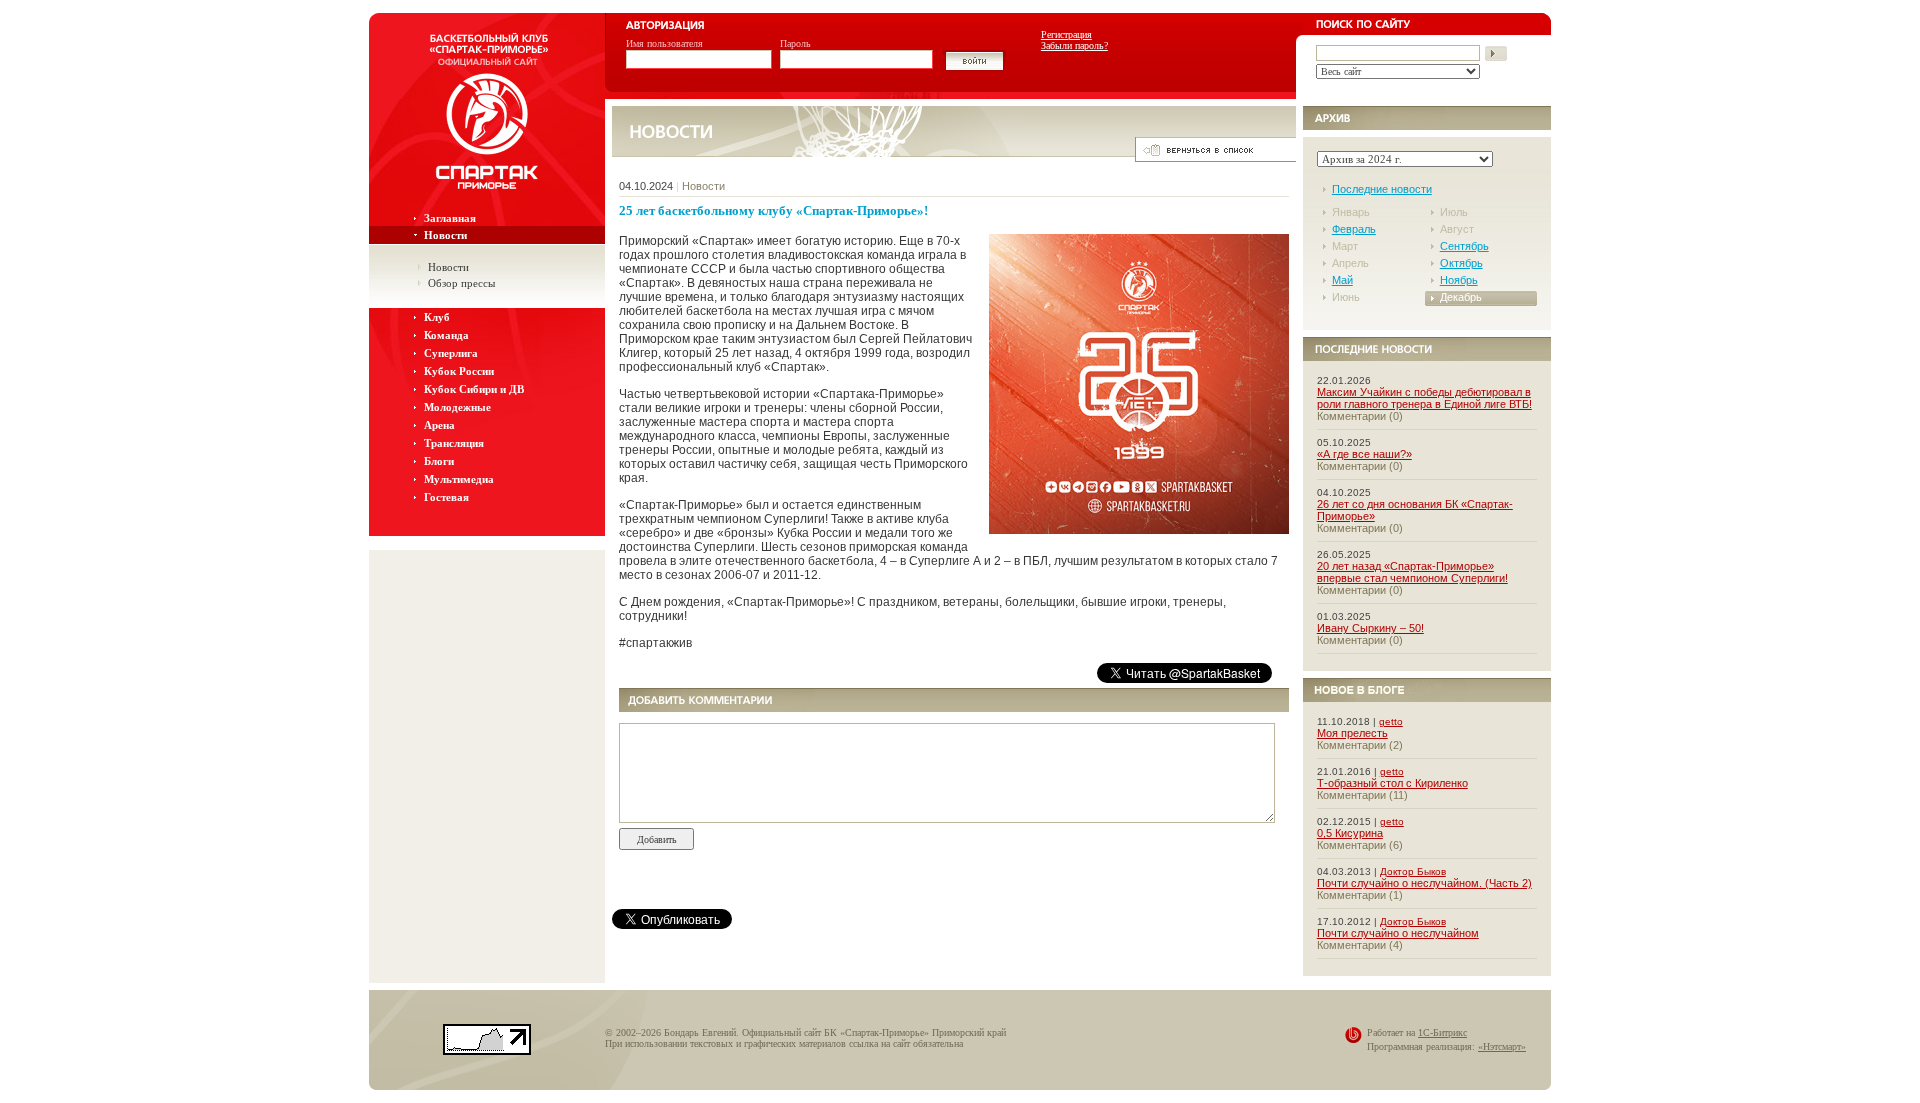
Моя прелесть (1352, 733)
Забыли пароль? (1074, 45)
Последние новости (1382, 189)
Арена (439, 425)
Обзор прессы (461, 283)
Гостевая (446, 497)
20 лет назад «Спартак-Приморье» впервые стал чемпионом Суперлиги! (1412, 572)
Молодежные (457, 407)
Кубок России (459, 371)
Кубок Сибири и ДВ (474, 389)
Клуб (437, 317)
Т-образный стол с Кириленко (1392, 783)
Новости (445, 235)
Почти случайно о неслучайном (1398, 933)
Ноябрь (1459, 280)
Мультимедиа (459, 479)
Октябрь (1461, 263)
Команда (446, 335)
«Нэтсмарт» (1502, 1046)
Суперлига (451, 353)
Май (1342, 280)
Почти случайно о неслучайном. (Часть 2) (1424, 883)
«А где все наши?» (1364, 454)
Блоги (439, 461)
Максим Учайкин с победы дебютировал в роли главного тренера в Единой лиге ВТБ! (1424, 398)
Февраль (1354, 229)
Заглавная (450, 218)
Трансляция (454, 443)
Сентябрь (1464, 246)
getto (1391, 721)
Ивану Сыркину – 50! (1370, 628)
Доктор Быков (1413, 871)
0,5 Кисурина (1350, 833)
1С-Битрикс (1442, 1032)
